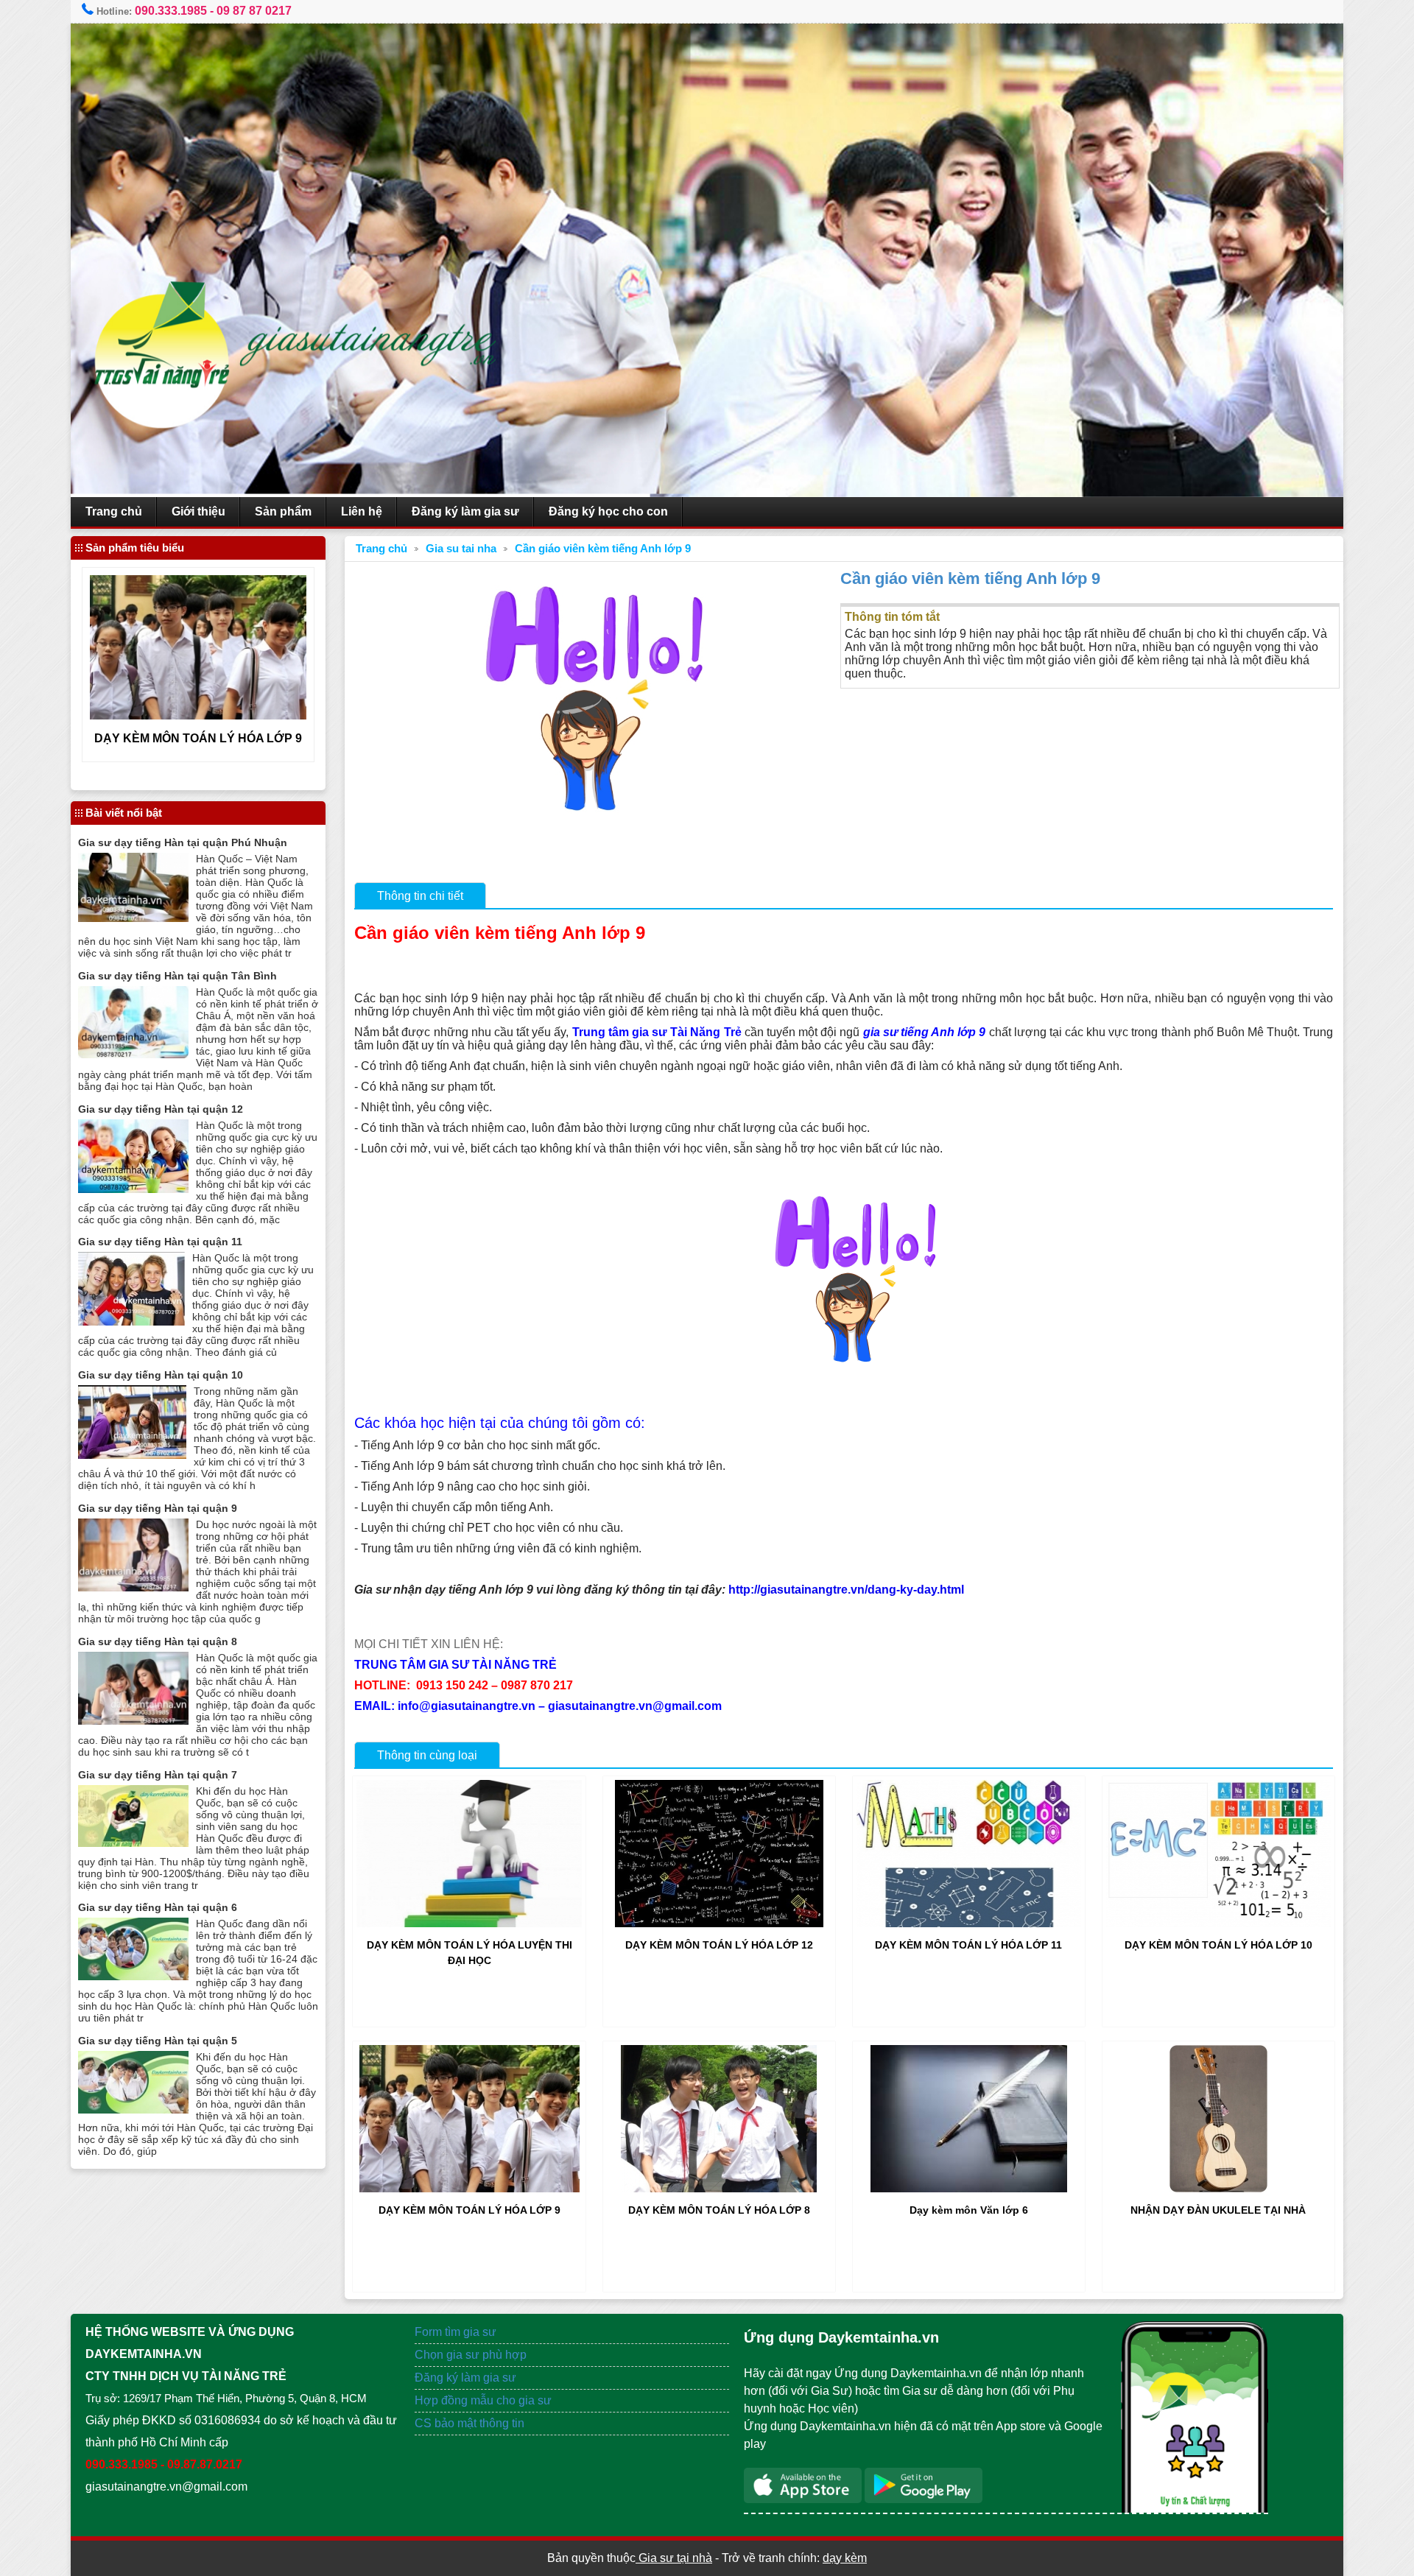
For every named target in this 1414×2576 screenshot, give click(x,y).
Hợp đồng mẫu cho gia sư (483, 2400)
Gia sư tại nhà (674, 2558)
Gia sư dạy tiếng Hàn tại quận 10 (161, 1375)
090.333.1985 (171, 11)
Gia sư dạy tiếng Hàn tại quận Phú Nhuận (183, 842)
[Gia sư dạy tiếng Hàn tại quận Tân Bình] (133, 1054)
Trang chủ (114, 511)
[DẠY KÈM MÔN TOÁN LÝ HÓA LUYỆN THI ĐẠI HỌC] (469, 1923)
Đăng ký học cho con (608, 511)
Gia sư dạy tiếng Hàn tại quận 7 (158, 1775)
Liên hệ (362, 511)
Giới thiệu (198, 511)
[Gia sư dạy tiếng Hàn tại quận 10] (132, 1455)
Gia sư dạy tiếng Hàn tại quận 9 (158, 1508)
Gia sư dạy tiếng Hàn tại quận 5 (158, 2041)
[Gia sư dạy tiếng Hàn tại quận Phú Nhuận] (133, 918)
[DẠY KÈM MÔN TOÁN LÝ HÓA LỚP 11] (969, 1923)
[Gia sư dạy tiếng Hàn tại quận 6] (133, 1976)
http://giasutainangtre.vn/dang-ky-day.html (846, 1590)
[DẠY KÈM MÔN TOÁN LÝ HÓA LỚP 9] (469, 2188)
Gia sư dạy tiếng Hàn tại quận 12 (161, 1109)
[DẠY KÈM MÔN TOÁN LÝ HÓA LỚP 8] (719, 2188)
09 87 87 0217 (254, 11)
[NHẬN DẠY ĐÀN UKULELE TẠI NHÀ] (1218, 2188)
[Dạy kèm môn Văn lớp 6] (969, 2188)
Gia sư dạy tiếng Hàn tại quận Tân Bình (177, 976)
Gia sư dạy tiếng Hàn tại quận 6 (158, 1907)
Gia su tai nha (461, 549)
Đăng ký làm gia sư (465, 511)
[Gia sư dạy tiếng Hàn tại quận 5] (133, 2109)
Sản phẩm (283, 511)
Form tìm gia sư (455, 2332)
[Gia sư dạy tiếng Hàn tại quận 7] (133, 1843)
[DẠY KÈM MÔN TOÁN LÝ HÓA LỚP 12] (719, 1923)
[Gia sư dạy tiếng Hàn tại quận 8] (133, 1721)
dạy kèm (845, 2558)
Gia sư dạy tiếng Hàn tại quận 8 (158, 1641)
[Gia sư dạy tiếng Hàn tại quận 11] (131, 1322)
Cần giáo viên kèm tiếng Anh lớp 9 (603, 549)
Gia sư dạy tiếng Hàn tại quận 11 (160, 1242)
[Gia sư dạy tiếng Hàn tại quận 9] (133, 1587)
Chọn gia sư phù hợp (471, 2355)
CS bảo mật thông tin (469, 2423)
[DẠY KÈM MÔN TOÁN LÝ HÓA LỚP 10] (1218, 1923)
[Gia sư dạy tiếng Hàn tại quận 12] (133, 1189)
